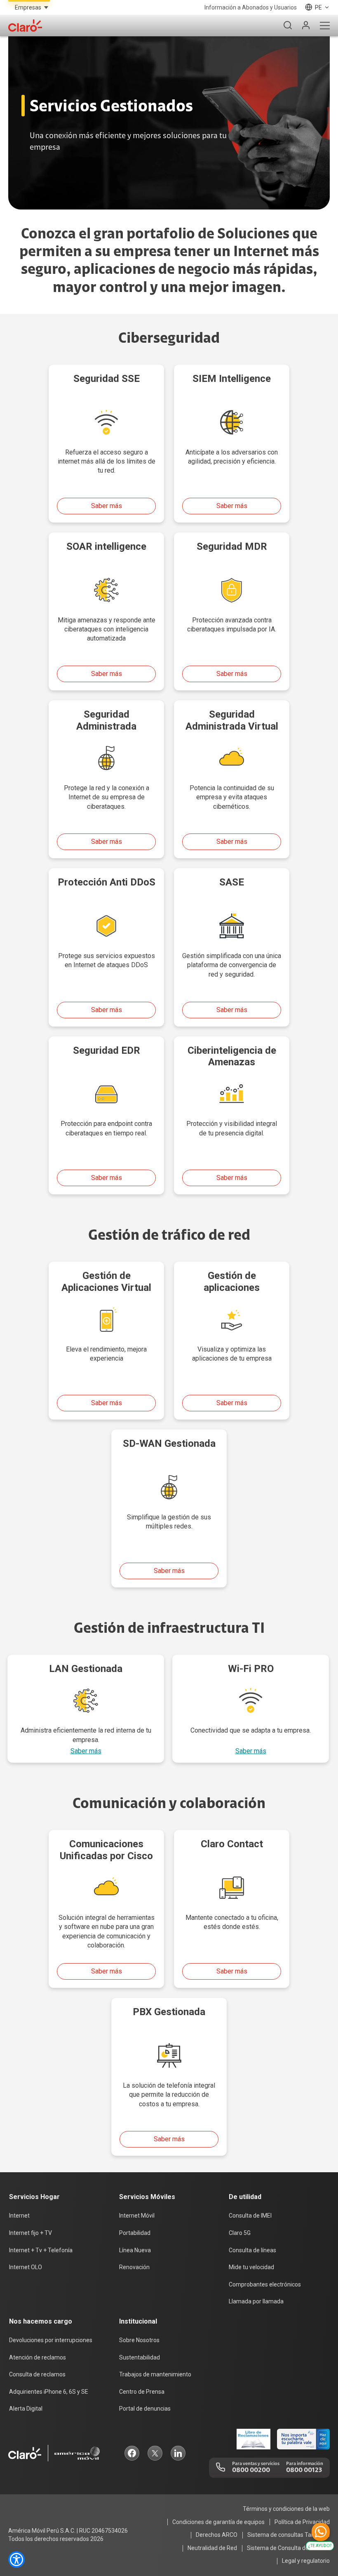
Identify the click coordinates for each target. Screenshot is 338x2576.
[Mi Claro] (306, 26)
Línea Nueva (135, 2250)
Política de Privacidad (302, 2522)
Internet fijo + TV (31, 2233)
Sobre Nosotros (139, 2340)
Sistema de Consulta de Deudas (288, 2548)
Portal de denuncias (145, 2409)
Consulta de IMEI (250, 2216)
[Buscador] (288, 26)
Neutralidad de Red (212, 2548)
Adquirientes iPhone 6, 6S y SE (49, 2392)
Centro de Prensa (142, 2392)
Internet (19, 2216)
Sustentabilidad (140, 2357)
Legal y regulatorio (306, 2561)
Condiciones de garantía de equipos (218, 2522)
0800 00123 (304, 2470)
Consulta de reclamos (37, 2374)
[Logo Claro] (25, 26)
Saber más (107, 506)
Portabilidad (135, 2233)
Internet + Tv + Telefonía (41, 2250)
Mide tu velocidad (251, 2267)
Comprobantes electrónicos (265, 2284)
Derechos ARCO (217, 2535)
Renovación (134, 2267)
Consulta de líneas (252, 2250)
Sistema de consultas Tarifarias (289, 2535)
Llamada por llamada (256, 2301)
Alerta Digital (26, 2409)
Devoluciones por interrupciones (51, 2340)
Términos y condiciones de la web (286, 2509)
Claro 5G (240, 2233)
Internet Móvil (137, 2216)
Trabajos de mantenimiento (155, 2374)
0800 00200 (251, 2470)
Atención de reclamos (38, 2357)
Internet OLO (26, 2267)
